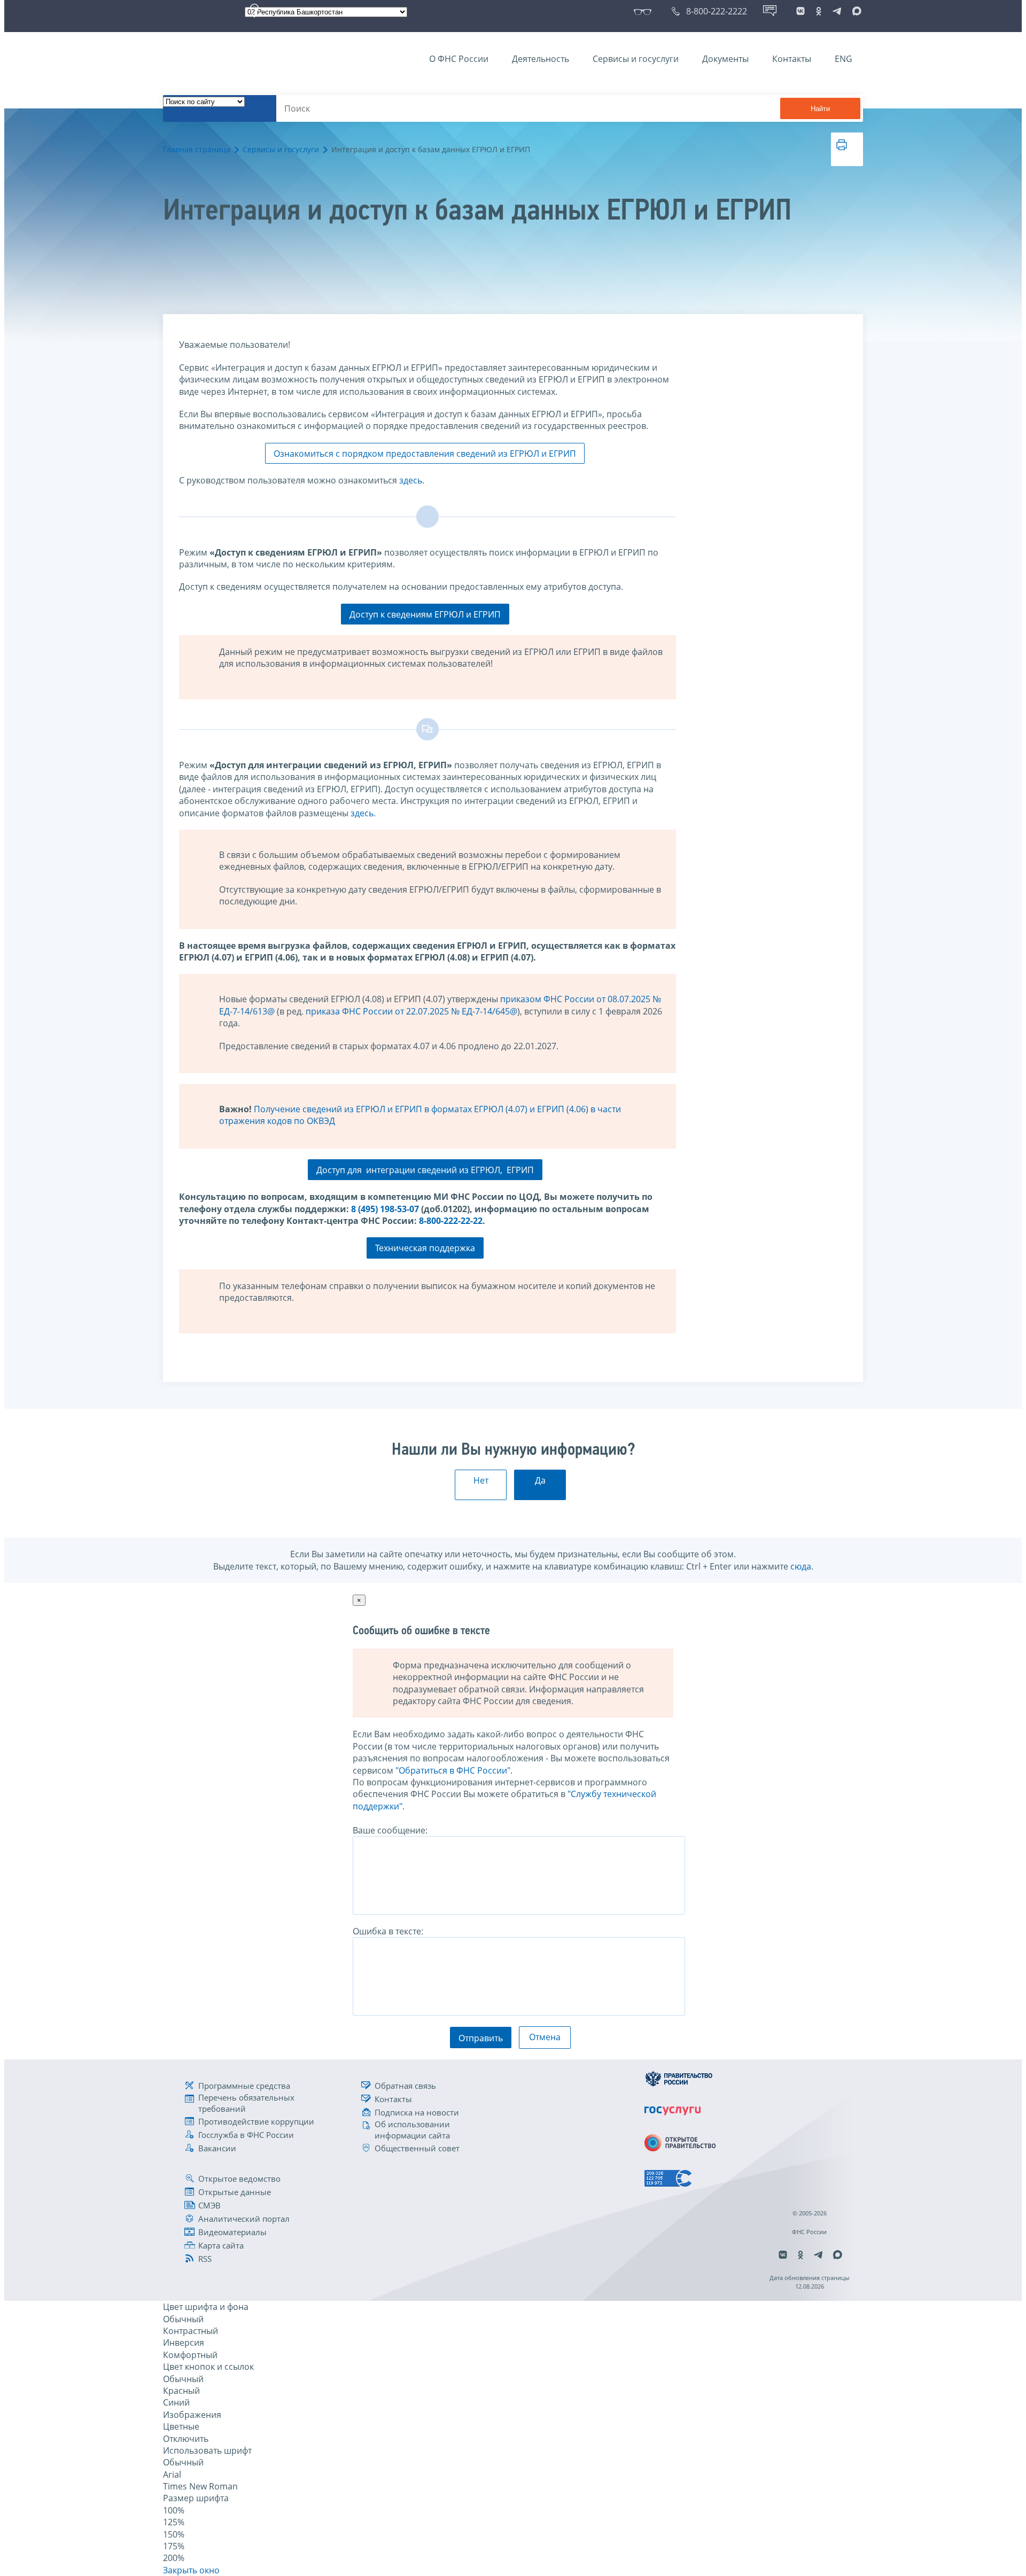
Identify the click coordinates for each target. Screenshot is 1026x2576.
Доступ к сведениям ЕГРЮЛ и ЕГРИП (425, 614)
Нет (481, 1480)
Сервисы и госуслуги (636, 59)
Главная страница (197, 149)
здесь (411, 480)
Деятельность (541, 59)
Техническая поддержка (425, 1248)
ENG (844, 59)
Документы (725, 59)
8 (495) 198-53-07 (385, 1209)
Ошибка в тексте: (388, 1931)
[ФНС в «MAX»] (855, 11)
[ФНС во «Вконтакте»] (800, 11)
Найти (820, 109)
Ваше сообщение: (390, 1830)
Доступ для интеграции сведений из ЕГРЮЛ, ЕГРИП (425, 1170)
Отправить (481, 2038)
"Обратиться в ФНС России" (453, 1770)
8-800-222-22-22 (451, 1221)
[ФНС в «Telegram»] (837, 11)
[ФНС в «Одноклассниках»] (819, 11)
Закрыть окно (191, 2570)
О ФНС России (459, 59)
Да (540, 1480)
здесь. (363, 813)
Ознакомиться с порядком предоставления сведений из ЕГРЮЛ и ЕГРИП (425, 454)
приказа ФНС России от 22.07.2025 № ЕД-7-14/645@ (411, 1011)
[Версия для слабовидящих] (645, 11)
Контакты (792, 59)
